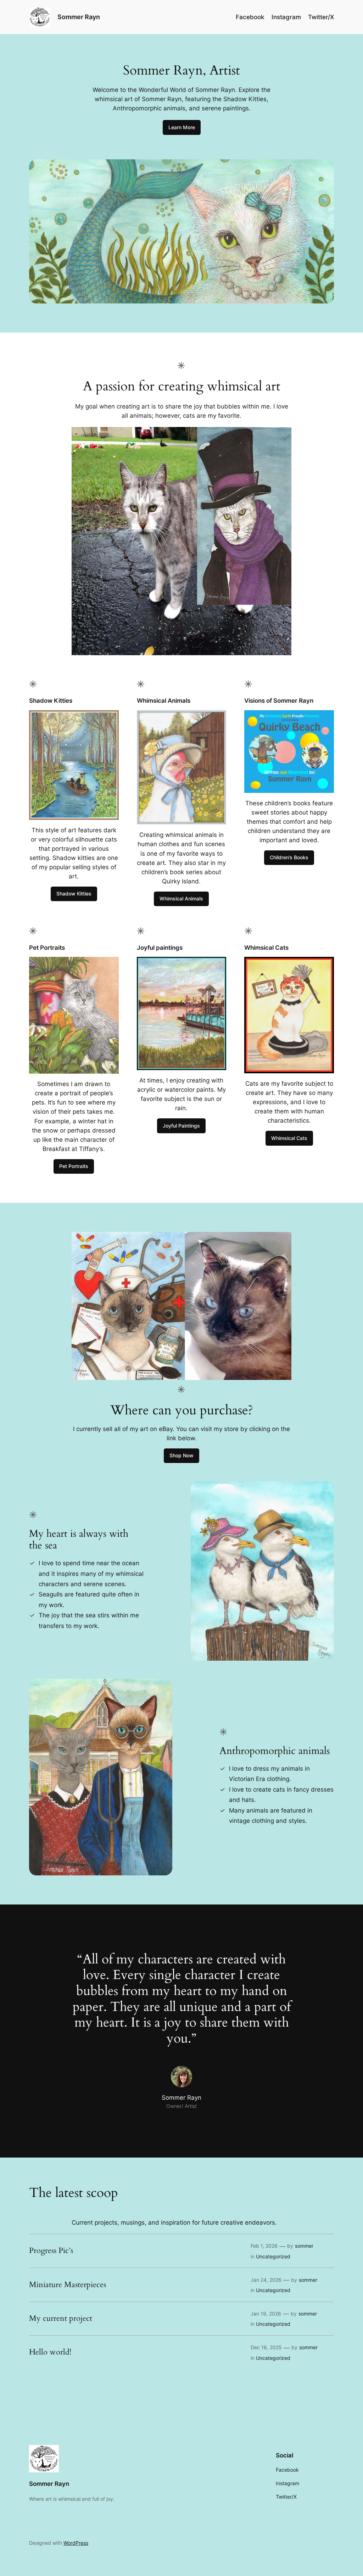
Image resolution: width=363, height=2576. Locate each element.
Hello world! (50, 2352)
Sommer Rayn (79, 17)
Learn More (182, 127)
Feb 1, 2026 (264, 2246)
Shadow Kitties (74, 894)
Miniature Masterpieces (68, 2285)
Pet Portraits (74, 1166)
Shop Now (181, 1455)
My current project (61, 2319)
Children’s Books (289, 857)
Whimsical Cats (289, 1138)
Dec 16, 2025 (266, 2347)
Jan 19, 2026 (266, 2314)
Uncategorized (273, 2256)
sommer (304, 2246)
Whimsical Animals (181, 898)
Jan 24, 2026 (266, 2280)
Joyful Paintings (181, 1126)
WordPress (76, 2543)
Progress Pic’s (51, 2251)
